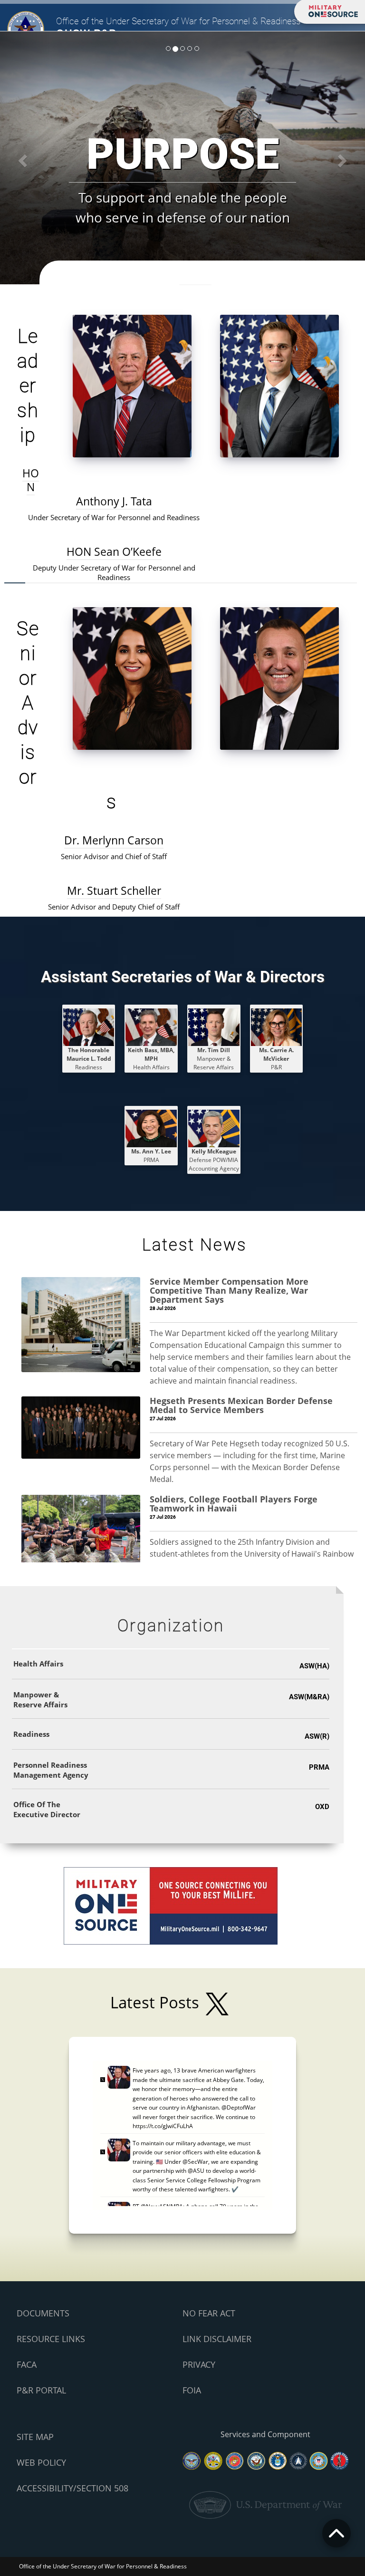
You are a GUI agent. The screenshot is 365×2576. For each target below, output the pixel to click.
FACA (27, 2364)
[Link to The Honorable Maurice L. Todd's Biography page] (89, 1027)
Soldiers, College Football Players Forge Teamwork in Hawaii (234, 1504)
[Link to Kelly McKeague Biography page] (214, 1128)
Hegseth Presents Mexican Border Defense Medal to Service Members (241, 1405)
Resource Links (51, 2339)
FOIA (192, 2390)
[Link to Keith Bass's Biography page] (151, 1027)
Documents (43, 2313)
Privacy (199, 2364)
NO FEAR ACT (209, 2313)
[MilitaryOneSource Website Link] (171, 1905)
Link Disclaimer (217, 2339)
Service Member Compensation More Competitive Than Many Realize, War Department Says (229, 1290)
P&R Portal (41, 2390)
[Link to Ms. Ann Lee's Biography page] (151, 1128)
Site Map (35, 2437)
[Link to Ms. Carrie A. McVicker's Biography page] (277, 1027)
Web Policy (41, 2462)
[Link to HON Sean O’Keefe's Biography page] (279, 385)
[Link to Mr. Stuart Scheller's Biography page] (279, 678)
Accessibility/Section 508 (72, 2488)
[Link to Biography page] (214, 1027)
